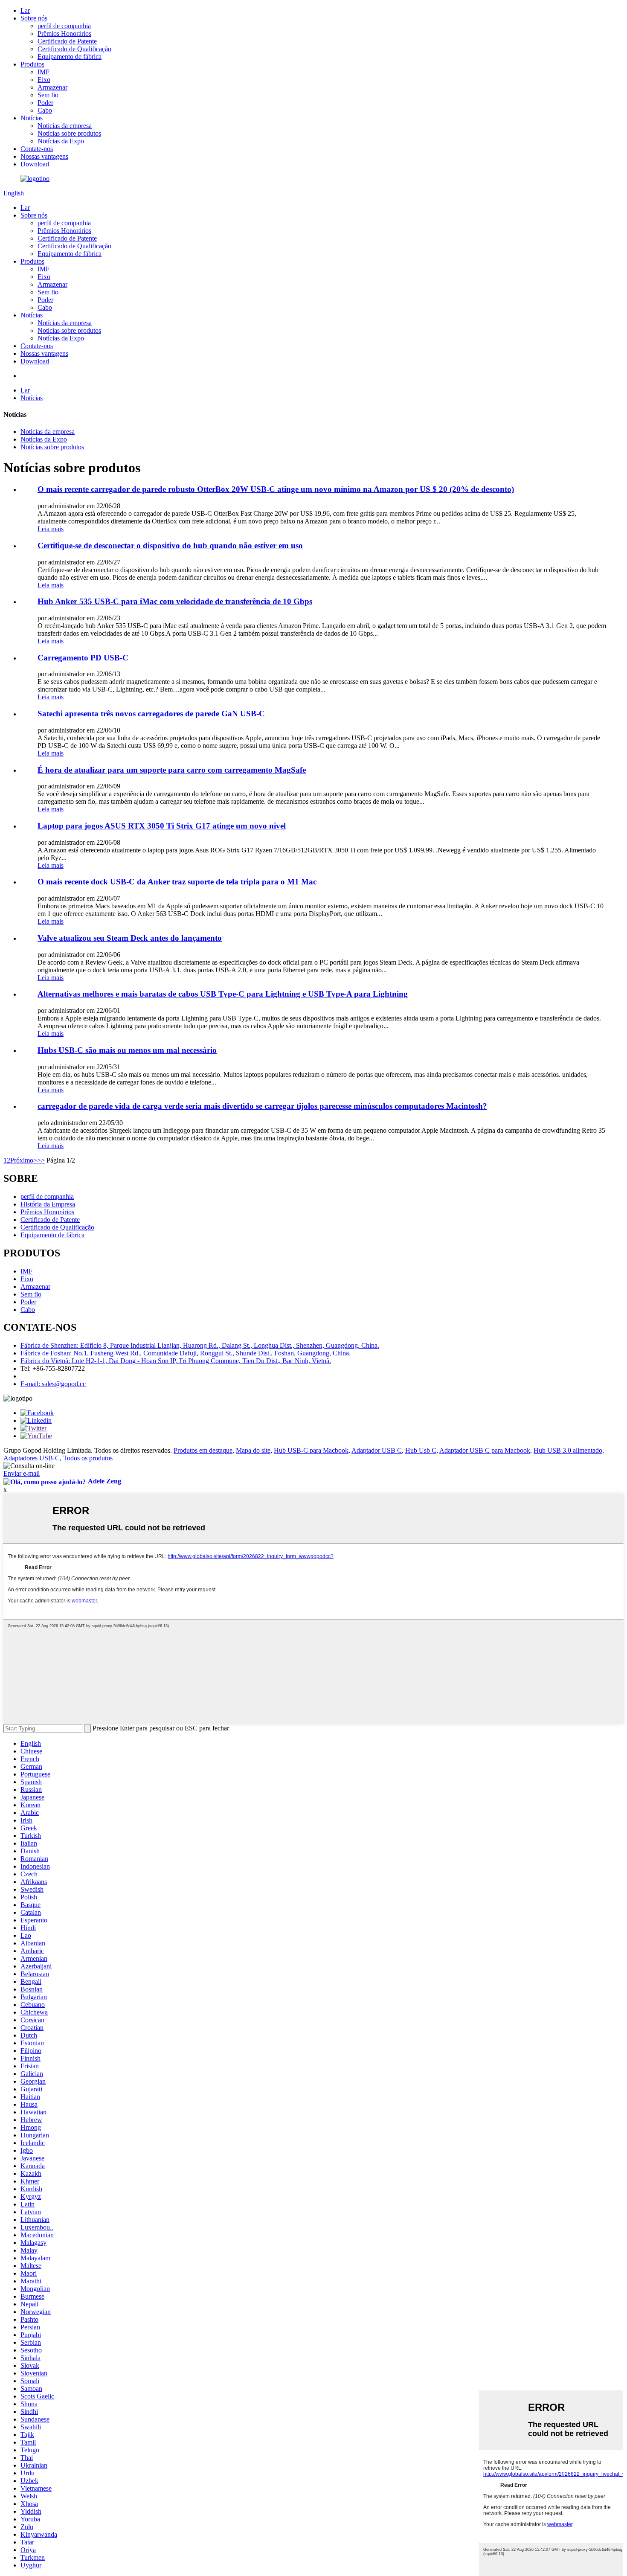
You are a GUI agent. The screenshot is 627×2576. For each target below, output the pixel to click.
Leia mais (51, 529)
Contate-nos (37, 149)
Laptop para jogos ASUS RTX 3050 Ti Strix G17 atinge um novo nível (162, 826)
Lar (25, 10)
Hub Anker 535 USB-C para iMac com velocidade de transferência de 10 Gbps (175, 601)
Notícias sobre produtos (69, 133)
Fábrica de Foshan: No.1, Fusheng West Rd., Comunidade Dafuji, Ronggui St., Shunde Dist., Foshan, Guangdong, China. (186, 1353)
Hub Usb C (421, 1450)
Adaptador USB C (377, 1450)
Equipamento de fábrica (70, 57)
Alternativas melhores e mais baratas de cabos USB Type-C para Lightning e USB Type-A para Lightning (223, 994)
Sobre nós (34, 18)
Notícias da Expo (61, 141)
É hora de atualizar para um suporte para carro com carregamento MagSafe (172, 770)
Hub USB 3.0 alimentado (568, 1450)
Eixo (44, 80)
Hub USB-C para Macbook (311, 1450)
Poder (45, 103)
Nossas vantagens (44, 156)
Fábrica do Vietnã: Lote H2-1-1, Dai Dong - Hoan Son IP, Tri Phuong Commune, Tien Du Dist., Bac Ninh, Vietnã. (176, 1361)
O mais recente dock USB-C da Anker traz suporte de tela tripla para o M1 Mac (177, 882)
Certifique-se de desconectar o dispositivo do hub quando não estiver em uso (170, 545)
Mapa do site (253, 1450)
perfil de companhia (64, 26)
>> (41, 1160)
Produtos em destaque (203, 1450)
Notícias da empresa (65, 126)
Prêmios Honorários (64, 33)
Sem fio (48, 95)
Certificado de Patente (67, 41)
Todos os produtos (88, 1458)
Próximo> (24, 1160)
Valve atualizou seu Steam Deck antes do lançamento (130, 938)
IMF (44, 72)
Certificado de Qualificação (74, 49)
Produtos (32, 64)
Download (35, 164)
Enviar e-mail (22, 1473)
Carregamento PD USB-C (83, 658)
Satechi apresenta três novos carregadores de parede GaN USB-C (151, 714)
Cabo (45, 110)
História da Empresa (48, 1204)
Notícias (32, 118)
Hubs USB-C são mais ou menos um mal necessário (127, 1050)
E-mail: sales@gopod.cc (53, 1384)
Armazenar (52, 87)
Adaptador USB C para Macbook (485, 1450)
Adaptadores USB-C (32, 1458)
